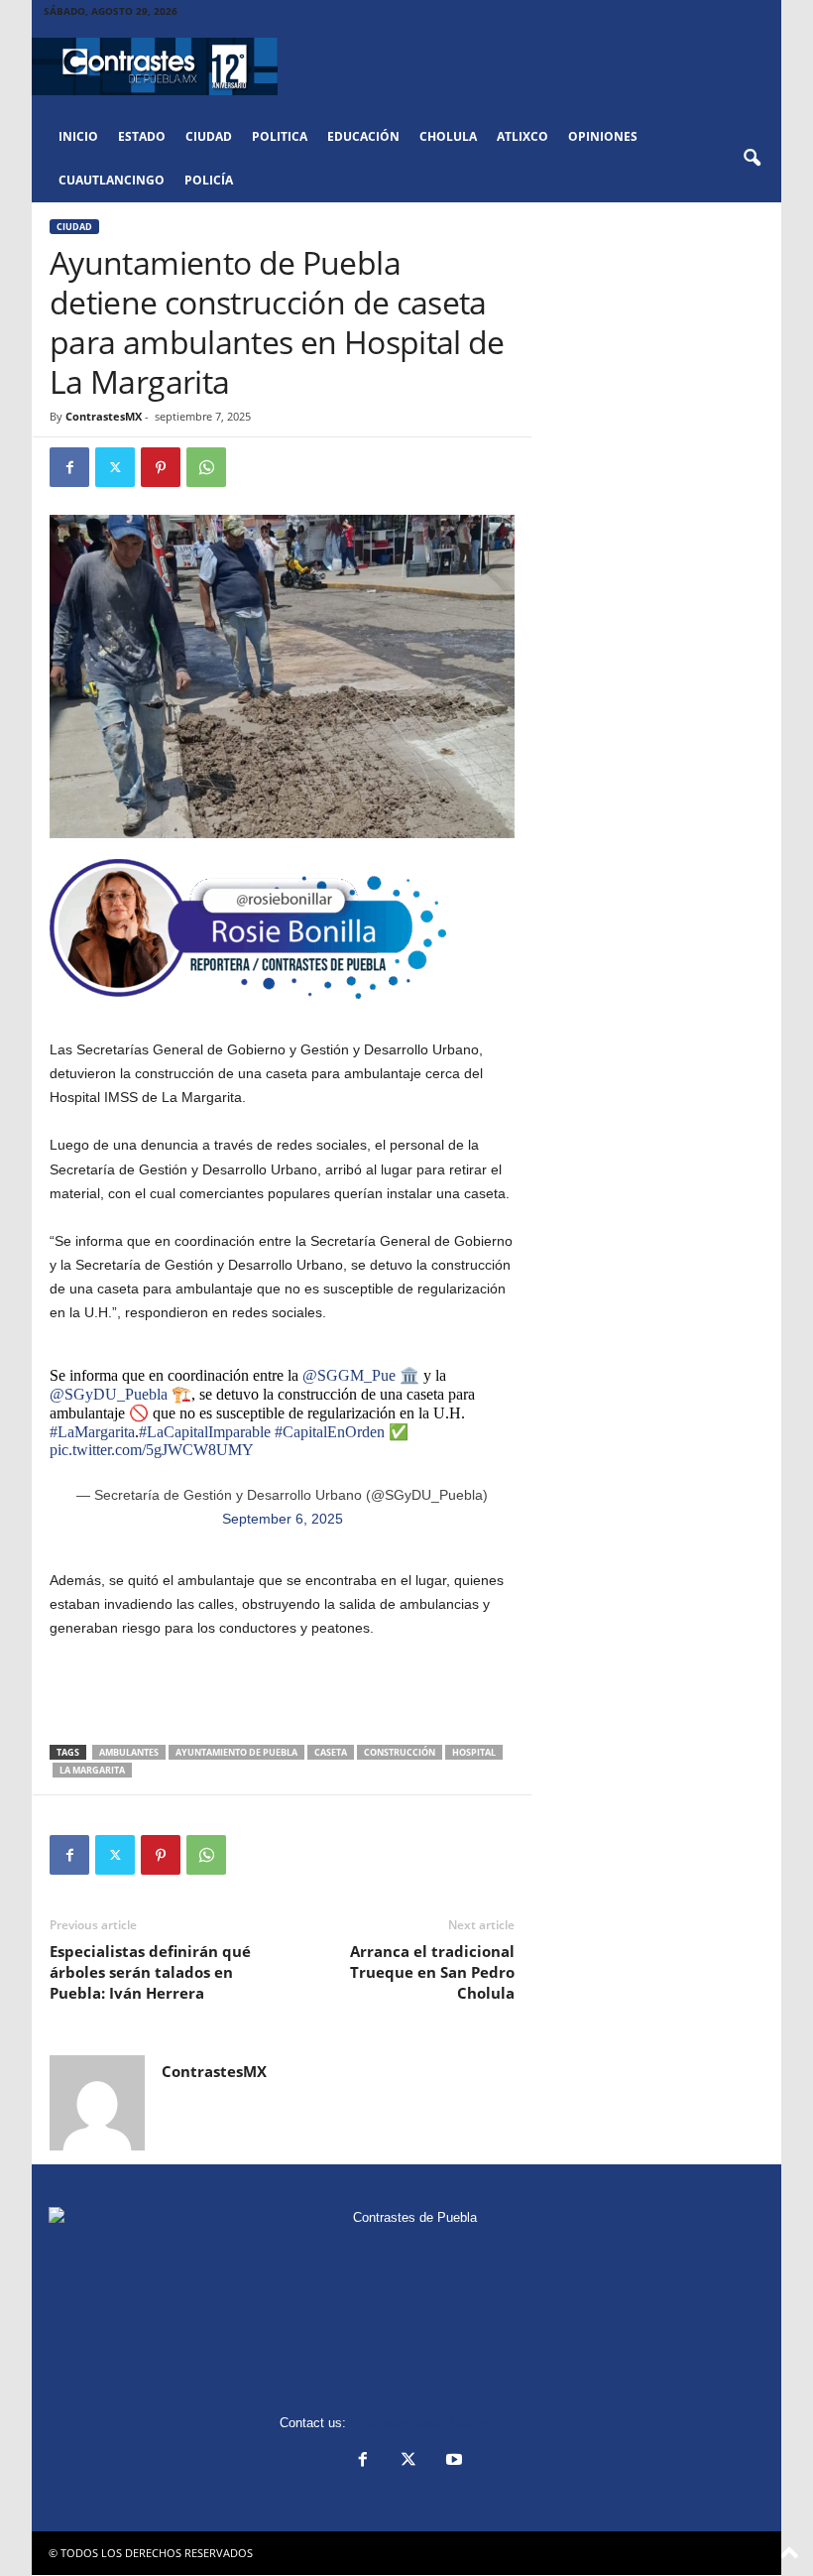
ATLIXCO (523, 136)
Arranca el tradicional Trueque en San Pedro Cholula (432, 1972)
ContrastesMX (104, 416)
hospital (474, 1752)
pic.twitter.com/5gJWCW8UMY (152, 1450)
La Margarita (92, 1770)
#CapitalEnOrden (330, 1432)
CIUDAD (209, 136)
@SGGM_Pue (349, 1375)
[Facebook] (69, 467)
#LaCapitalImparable (205, 1432)
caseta (331, 1752)
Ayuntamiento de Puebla (236, 1752)
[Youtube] (452, 2461)
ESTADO (142, 136)
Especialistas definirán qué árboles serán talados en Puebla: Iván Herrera (150, 1972)
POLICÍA (209, 180)
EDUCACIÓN (363, 136)
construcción (400, 1752)
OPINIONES (603, 136)
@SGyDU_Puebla (109, 1394)
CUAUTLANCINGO (112, 180)
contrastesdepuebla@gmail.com (442, 2423)
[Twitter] (115, 467)
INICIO (78, 136)
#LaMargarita (92, 1432)
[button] (752, 159)
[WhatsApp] (206, 467)
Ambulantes (129, 1752)
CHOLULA (448, 136)
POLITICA (280, 136)
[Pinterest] (161, 467)
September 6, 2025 (283, 1519)
